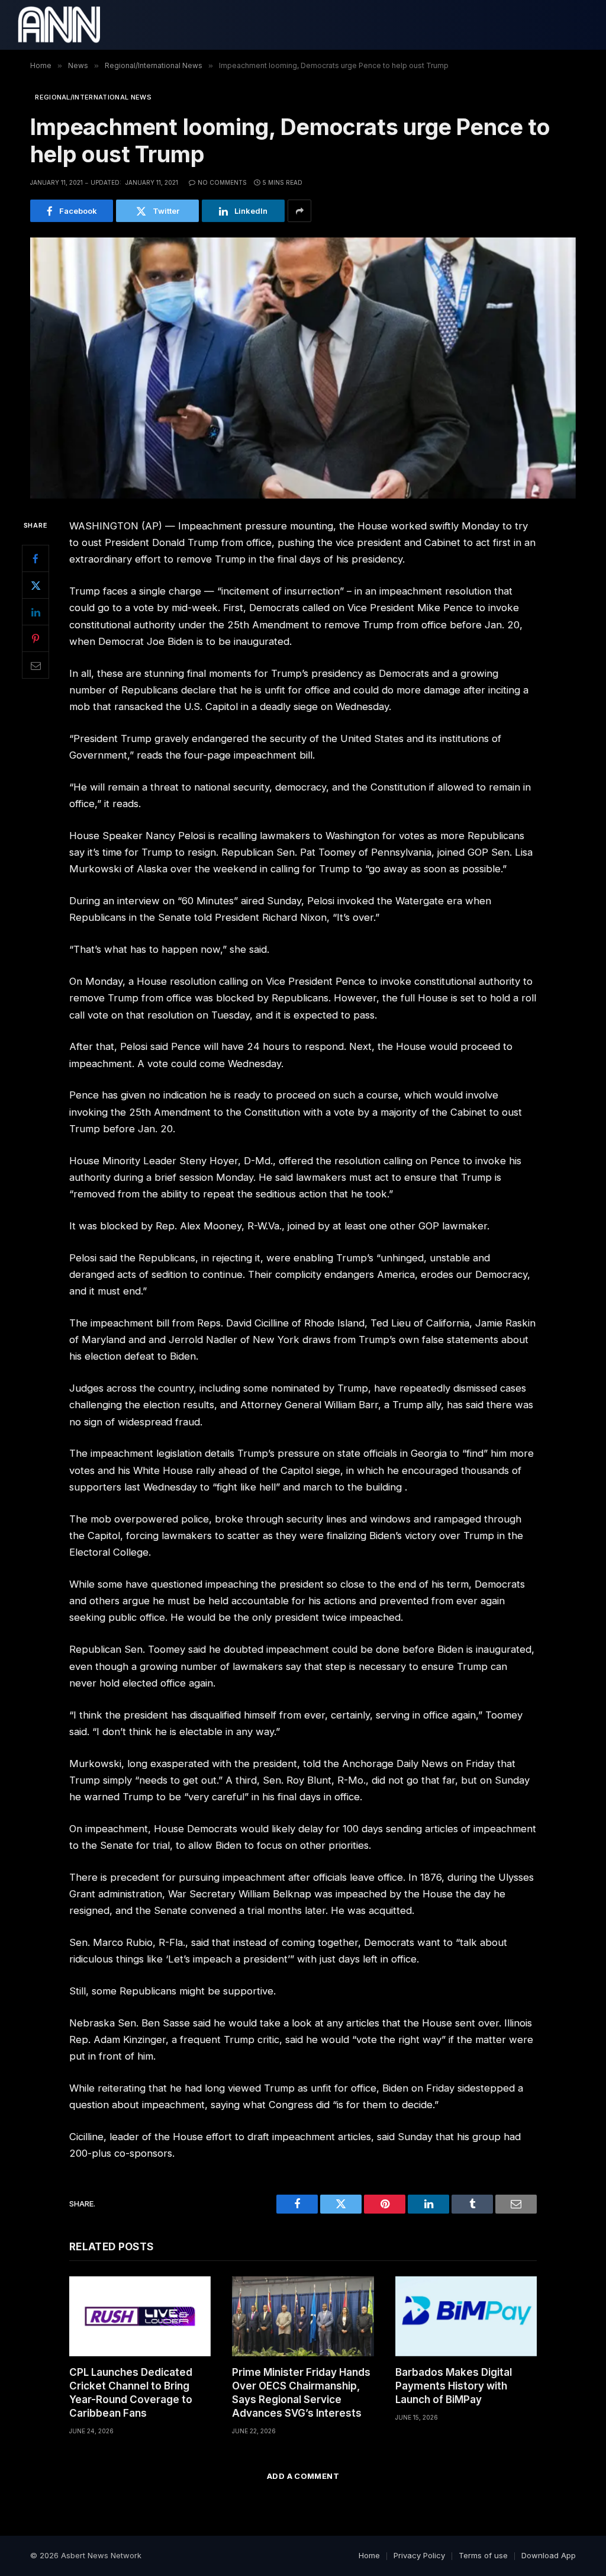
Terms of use (483, 2555)
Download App (549, 2555)
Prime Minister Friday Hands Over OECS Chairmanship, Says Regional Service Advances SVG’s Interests (301, 2393)
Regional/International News (93, 97)
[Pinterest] (36, 638)
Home (369, 2555)
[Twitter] (36, 585)
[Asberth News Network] (59, 25)
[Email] (36, 665)
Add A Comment (303, 2476)
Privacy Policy (419, 2555)
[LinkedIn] (36, 612)
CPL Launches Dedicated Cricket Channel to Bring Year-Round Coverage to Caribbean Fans (131, 2393)
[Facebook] (36, 558)
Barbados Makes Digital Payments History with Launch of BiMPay (454, 2386)
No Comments (222, 182)
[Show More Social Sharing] (299, 211)
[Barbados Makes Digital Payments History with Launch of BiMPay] (466, 2316)
